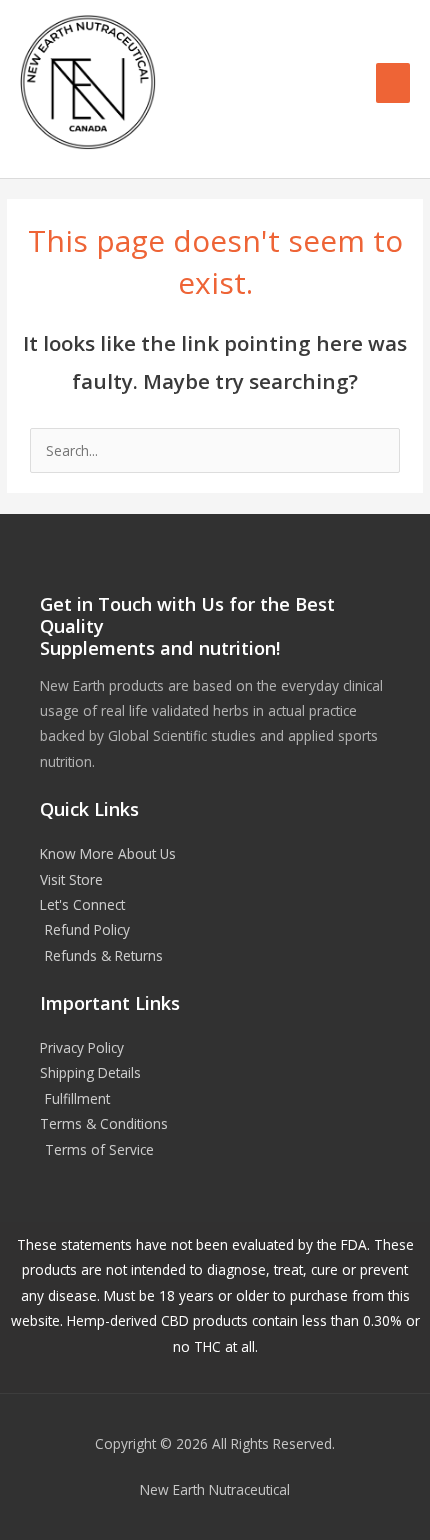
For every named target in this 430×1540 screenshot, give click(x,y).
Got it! (328, 39)
